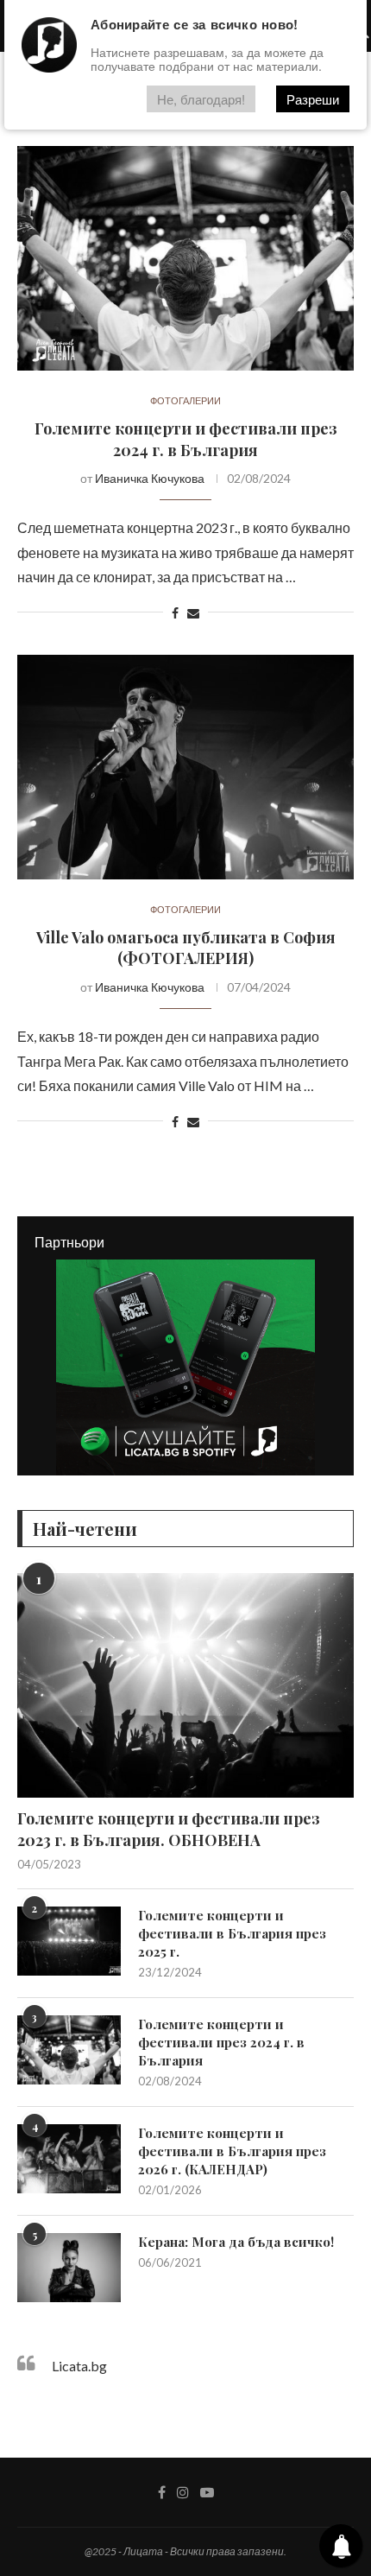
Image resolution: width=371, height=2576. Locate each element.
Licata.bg (79, 2366)
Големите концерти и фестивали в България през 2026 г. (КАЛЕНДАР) (232, 2151)
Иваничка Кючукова (150, 478)
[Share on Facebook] (175, 613)
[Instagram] (183, 2492)
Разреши (313, 99)
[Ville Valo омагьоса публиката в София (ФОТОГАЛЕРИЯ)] (185, 767)
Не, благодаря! (201, 99)
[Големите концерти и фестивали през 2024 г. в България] (185, 258)
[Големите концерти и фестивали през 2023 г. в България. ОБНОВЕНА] (185, 1685)
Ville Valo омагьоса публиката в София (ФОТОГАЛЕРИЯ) (186, 948)
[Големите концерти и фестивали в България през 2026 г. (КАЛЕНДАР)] (69, 2159)
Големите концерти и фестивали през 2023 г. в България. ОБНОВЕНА (169, 1829)
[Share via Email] (193, 613)
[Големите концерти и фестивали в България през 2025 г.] (69, 1941)
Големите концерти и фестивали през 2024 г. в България (186, 439)
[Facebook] (162, 2492)
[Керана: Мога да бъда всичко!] (69, 2268)
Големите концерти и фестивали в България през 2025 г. (232, 1933)
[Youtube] (207, 2492)
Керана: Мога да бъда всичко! (236, 2242)
